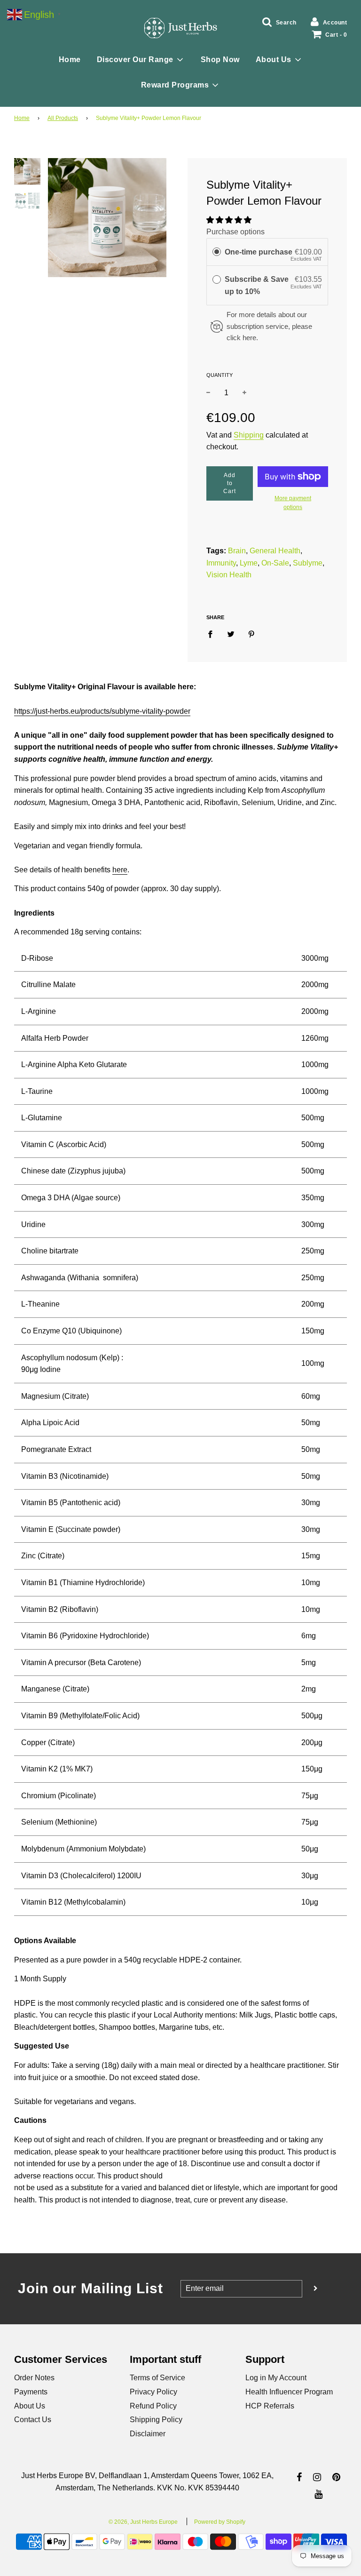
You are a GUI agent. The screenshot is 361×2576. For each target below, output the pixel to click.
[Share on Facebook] (213, 634)
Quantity (220, 375)
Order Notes (34, 2378)
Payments (31, 2392)
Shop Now (220, 60)
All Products (63, 118)
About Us (30, 2406)
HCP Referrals (270, 2406)
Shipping (249, 435)
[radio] (217, 252)
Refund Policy (153, 2406)
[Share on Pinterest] (251, 634)
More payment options (293, 503)
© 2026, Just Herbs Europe (143, 2522)
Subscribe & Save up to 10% (257, 285)
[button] (229, 220)
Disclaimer (148, 2434)
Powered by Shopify (220, 2522)
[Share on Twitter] (231, 634)
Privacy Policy (153, 2392)
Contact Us (33, 2420)
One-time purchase (259, 252)
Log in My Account (276, 2378)
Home (70, 60)
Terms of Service (157, 2378)
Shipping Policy (156, 2420)
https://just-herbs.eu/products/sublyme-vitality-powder (102, 711)
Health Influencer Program (289, 2392)
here (120, 870)
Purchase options (235, 232)
